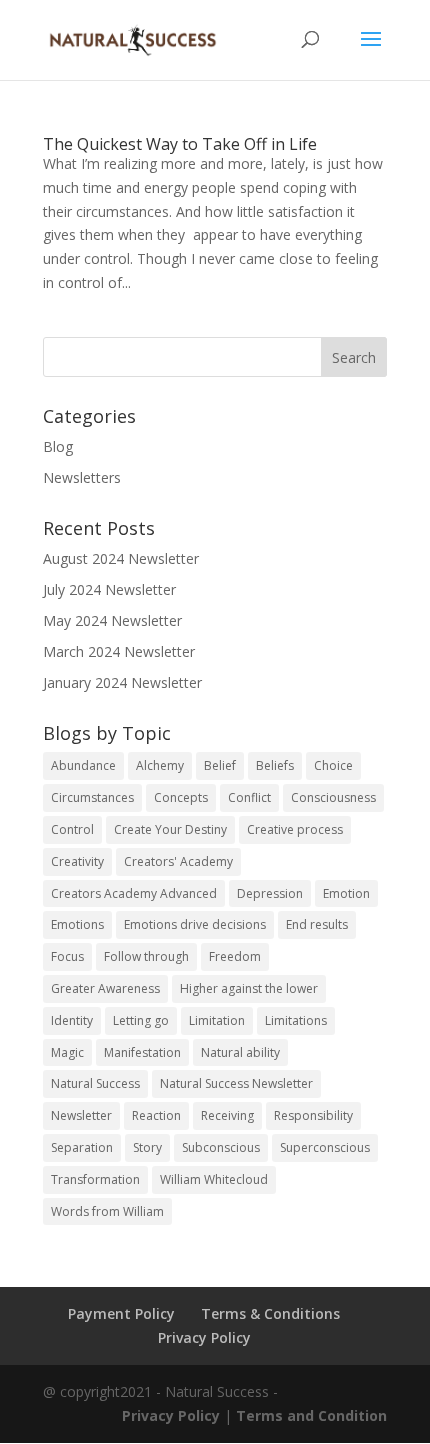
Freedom (235, 956)
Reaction (156, 1115)
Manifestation (142, 1052)
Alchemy (160, 765)
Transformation (95, 1179)
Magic (67, 1052)
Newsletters (82, 477)
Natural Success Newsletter (236, 1083)
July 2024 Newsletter (109, 589)
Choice (333, 765)
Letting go (141, 1020)
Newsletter (81, 1115)
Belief (220, 765)
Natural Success (95, 1083)
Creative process (295, 829)
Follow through (146, 956)
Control (72, 829)
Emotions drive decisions (195, 924)
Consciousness (333, 797)
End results (317, 924)
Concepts (181, 797)
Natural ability (240, 1052)
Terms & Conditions (270, 1313)
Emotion (346, 893)
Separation (82, 1147)
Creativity (77, 861)
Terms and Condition (311, 1415)
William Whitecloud (214, 1179)
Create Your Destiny (170, 829)
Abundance (83, 765)
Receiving (227, 1115)
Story (147, 1147)
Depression (270, 893)
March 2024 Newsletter (119, 651)
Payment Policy (121, 1313)
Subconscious (221, 1147)
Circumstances (92, 797)
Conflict (249, 797)
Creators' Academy (178, 861)
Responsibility (313, 1115)
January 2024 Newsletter (122, 682)
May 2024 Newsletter (112, 620)
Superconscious (325, 1147)
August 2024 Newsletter (121, 558)
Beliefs (275, 765)
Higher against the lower (249, 988)
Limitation (217, 1020)
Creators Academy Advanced (134, 893)
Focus (67, 956)
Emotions (77, 924)
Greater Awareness (105, 988)
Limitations (296, 1020)
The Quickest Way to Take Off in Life (180, 144)
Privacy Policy (204, 1337)
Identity (72, 1020)
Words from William (107, 1211)
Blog (58, 446)
